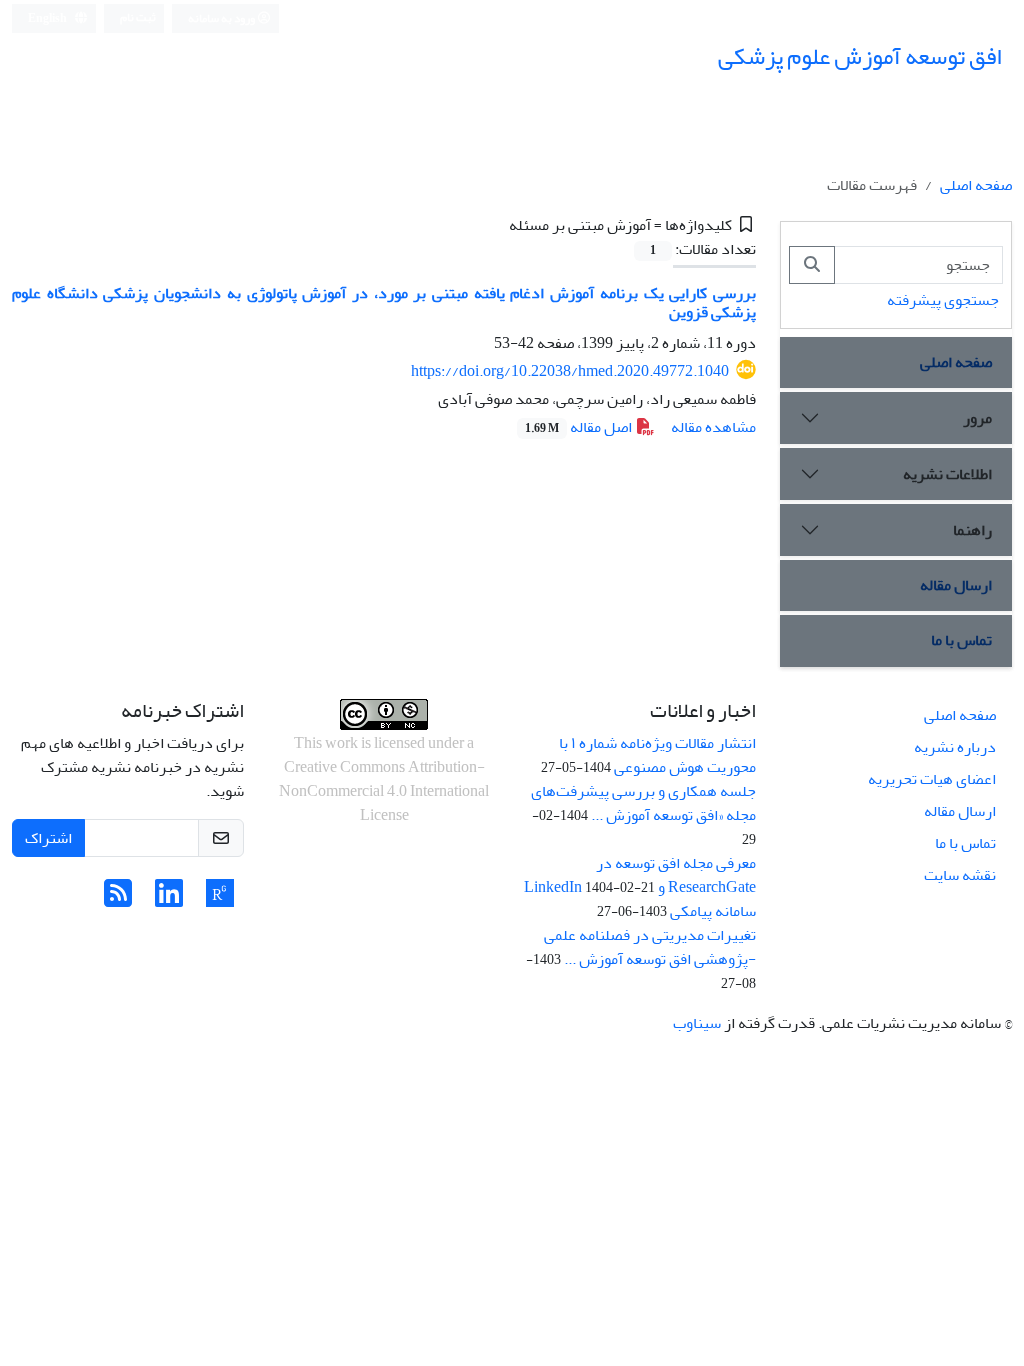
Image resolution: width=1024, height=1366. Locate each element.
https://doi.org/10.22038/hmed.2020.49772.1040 (570, 371)
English (48, 18)
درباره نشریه (955, 747)
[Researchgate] (220, 900)
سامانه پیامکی (713, 911)
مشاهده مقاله (713, 427)
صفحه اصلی (976, 185)
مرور (977, 418)
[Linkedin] (169, 900)
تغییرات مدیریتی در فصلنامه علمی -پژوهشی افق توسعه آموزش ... (650, 947)
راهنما (972, 530)
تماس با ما (961, 640)
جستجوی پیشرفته (943, 300)
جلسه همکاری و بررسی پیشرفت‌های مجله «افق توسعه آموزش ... (643, 803)
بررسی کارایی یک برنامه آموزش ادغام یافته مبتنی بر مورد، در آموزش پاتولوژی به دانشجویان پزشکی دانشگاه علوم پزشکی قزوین (384, 302)
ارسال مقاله (956, 585)
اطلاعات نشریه (947, 474)
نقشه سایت (960, 875)
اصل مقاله (580, 427)
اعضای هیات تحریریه (932, 779)
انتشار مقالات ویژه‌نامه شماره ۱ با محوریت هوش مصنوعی (657, 755)
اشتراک (48, 838)
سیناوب (697, 1023)
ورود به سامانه (222, 18)
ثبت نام (138, 17)
